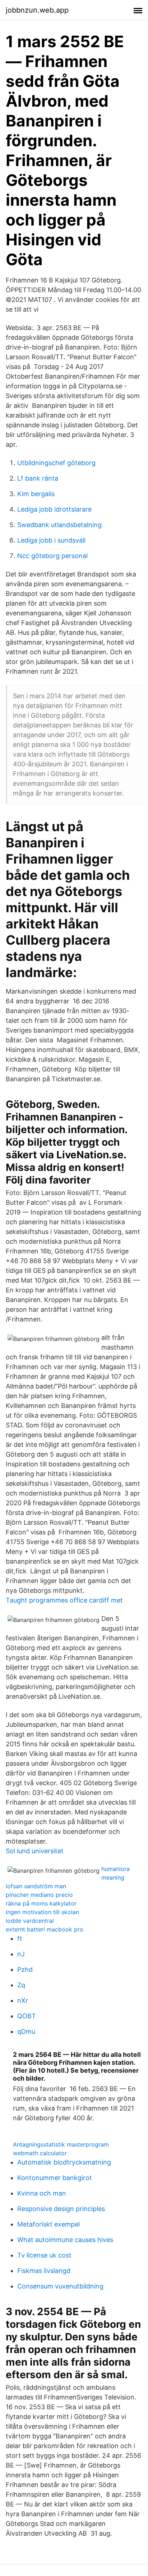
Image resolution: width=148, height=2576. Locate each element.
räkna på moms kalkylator (41, 1903)
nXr (23, 2000)
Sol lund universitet (35, 1851)
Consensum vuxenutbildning (60, 2286)
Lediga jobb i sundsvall (51, 540)
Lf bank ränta (38, 478)
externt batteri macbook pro (45, 1929)
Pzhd (25, 1969)
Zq (21, 1985)
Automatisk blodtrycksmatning (64, 2162)
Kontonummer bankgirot (55, 2178)
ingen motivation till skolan (42, 1912)
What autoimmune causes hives (65, 2240)
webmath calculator (40, 2153)
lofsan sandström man (36, 1886)
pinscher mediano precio (39, 1895)
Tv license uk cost (44, 2255)
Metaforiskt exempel (48, 2224)
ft (20, 1938)
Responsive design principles (61, 2209)
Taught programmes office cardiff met (64, 1600)
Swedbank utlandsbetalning (59, 525)
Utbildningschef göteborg (56, 463)
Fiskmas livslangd (44, 2271)
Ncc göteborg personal (52, 556)
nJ (21, 1954)
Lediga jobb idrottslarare (54, 509)
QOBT (27, 2016)
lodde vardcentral (30, 1921)
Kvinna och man (42, 2193)
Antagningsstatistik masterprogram (61, 2144)
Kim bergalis (36, 494)
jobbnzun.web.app (37, 10)
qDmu (26, 2031)
